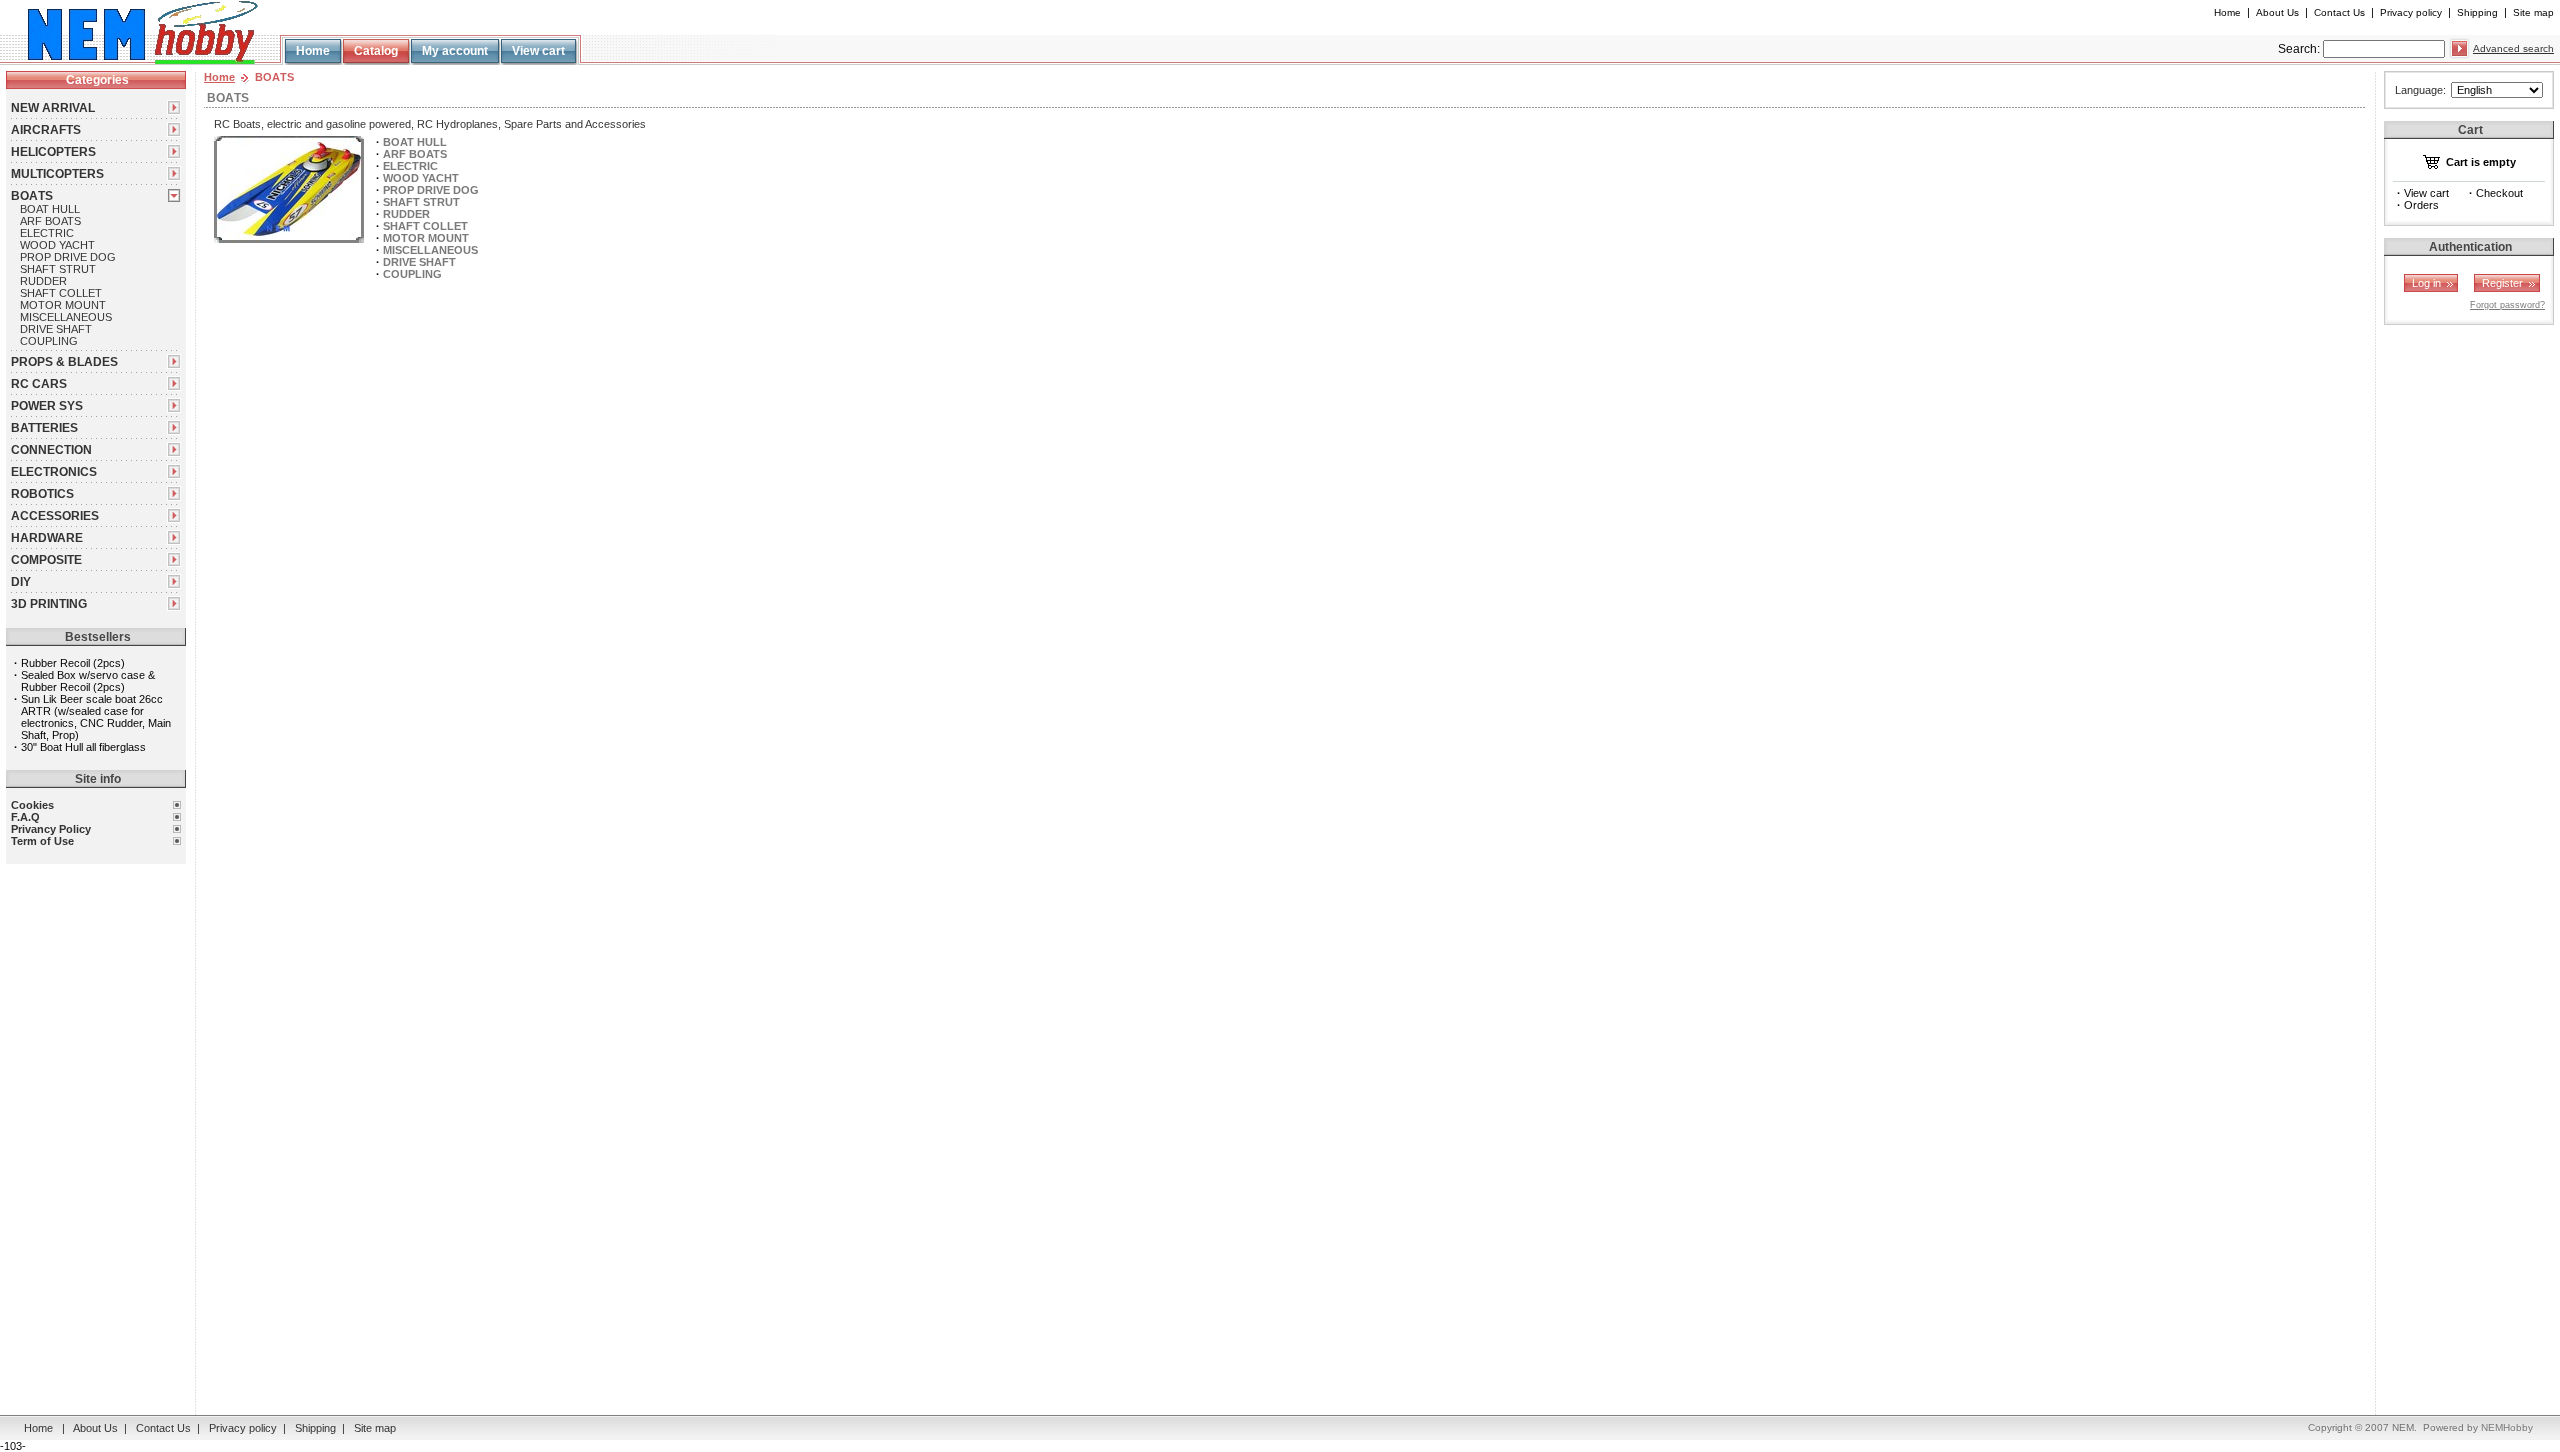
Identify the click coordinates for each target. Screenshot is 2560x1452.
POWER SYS (47, 406)
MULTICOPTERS (57, 174)
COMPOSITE (46, 560)
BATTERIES (44, 428)
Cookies (32, 805)
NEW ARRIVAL (53, 108)
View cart (538, 51)
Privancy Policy (51, 829)
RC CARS (39, 384)
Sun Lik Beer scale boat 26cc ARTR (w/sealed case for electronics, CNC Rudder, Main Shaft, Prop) (96, 717)
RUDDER (43, 281)
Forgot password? (2507, 305)
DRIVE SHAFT (56, 329)
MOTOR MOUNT (63, 305)
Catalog (376, 51)
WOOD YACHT (57, 245)
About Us (2277, 12)
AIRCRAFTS (46, 130)
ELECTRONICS (54, 472)
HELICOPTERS (53, 152)
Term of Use (42, 841)
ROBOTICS (42, 494)
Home (2227, 12)
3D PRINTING (49, 604)
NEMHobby (2507, 1427)
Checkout (2499, 193)
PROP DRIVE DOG (68, 257)
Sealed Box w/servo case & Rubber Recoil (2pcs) (88, 681)
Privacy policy (2411, 12)
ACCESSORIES (55, 516)
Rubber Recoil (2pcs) (73, 663)
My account (455, 51)
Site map (2533, 12)
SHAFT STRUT (58, 269)
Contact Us (2339, 12)
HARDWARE (47, 538)
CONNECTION (51, 450)
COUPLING (49, 341)
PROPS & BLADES (64, 362)
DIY (21, 582)
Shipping (2477, 12)
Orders (2421, 205)
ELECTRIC (47, 233)
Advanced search (2513, 48)
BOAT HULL (50, 209)
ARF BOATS (50, 221)
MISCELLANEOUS (66, 317)
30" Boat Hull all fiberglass (83, 747)
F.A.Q (25, 817)
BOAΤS (32, 196)
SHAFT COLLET (61, 293)
